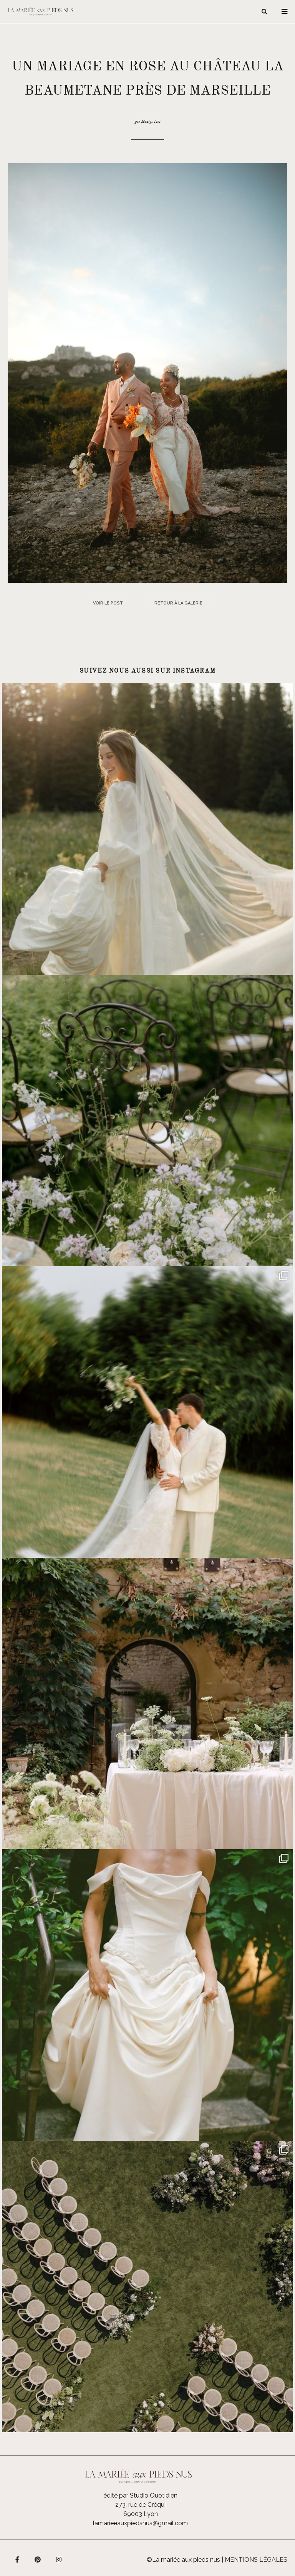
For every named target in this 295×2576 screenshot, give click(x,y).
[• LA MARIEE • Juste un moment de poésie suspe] (147, 829)
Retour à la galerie (178, 603)
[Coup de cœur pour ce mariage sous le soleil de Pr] (147, 1995)
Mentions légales (256, 2560)
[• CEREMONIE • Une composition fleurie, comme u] (147, 1121)
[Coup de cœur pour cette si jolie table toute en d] (147, 1703)
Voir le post (108, 603)
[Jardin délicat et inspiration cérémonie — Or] (147, 2286)
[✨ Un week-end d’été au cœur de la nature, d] (147, 1412)
